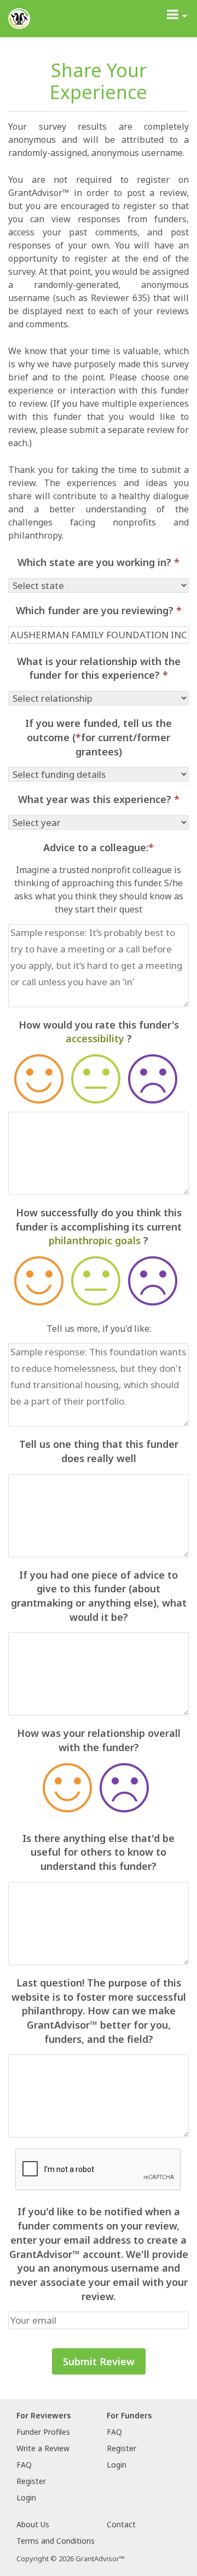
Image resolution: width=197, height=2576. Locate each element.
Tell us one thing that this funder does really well (99, 1451)
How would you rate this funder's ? (99, 1032)
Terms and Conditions (56, 2541)
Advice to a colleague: (99, 847)
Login (26, 2497)
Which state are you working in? (99, 562)
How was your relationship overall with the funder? (99, 1740)
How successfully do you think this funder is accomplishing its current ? (99, 1226)
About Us (33, 2524)
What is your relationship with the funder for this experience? (99, 668)
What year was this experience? (99, 799)
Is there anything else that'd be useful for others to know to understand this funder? (99, 1852)
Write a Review (43, 2448)
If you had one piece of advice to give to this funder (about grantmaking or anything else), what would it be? (99, 1596)
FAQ (24, 2465)
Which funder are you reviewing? (99, 610)
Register (31, 2481)
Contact (121, 2524)
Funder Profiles (43, 2432)
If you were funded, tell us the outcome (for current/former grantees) (99, 737)
